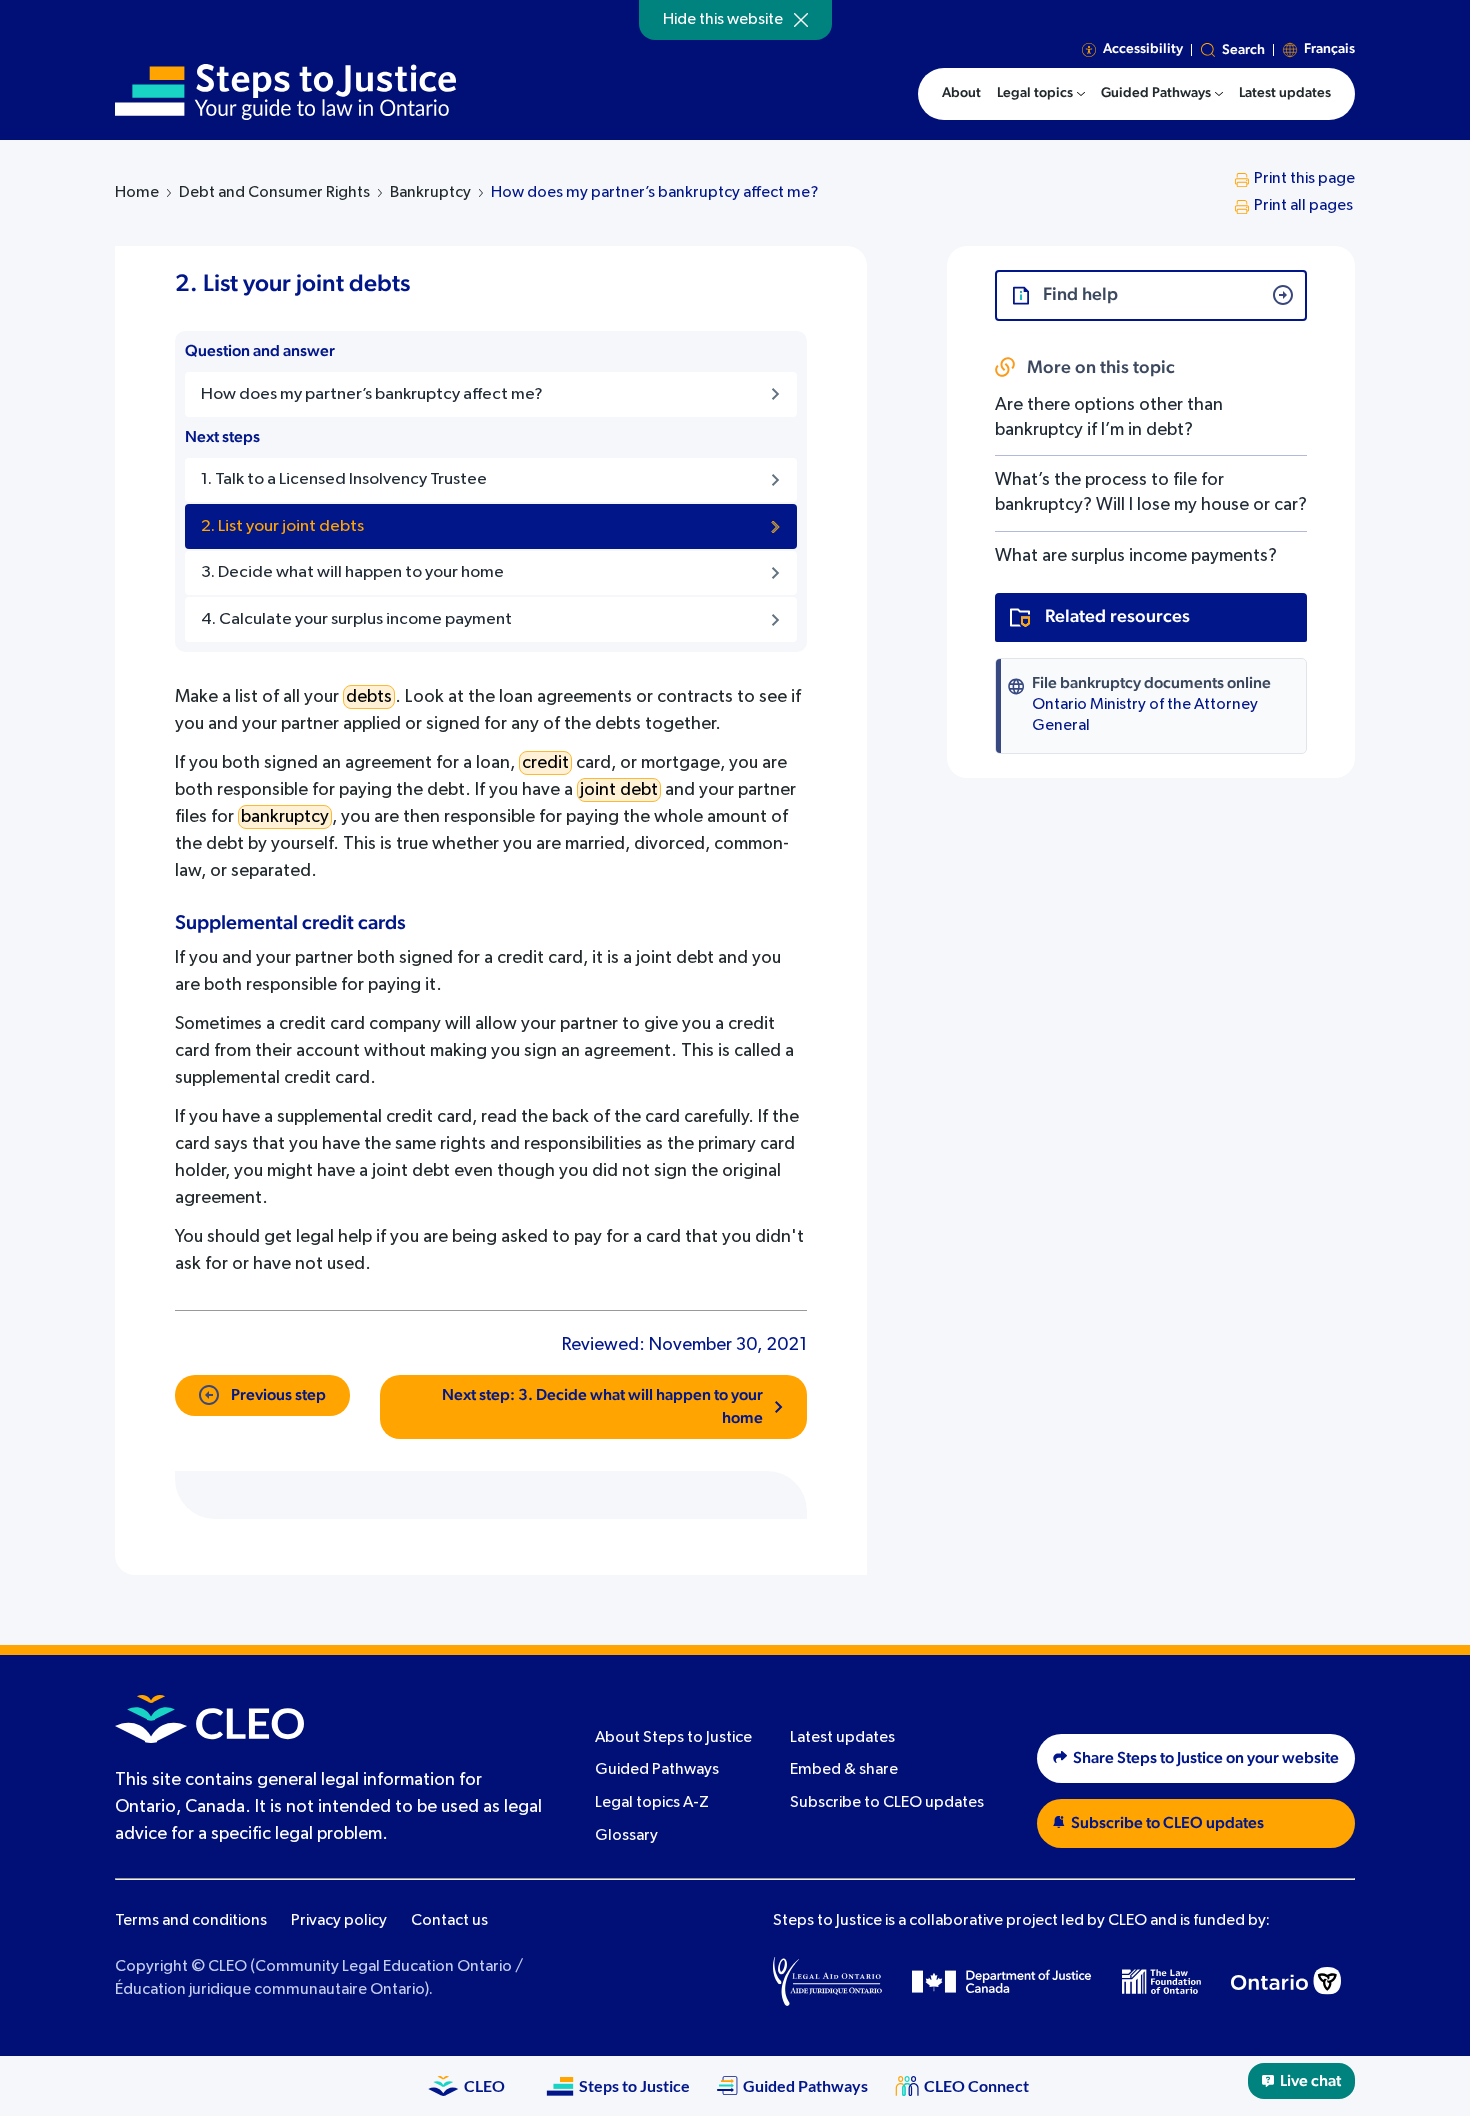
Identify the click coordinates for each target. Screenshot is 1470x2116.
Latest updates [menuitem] (1285, 93)
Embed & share (844, 1770)
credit (545, 763)
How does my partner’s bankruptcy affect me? (654, 193)
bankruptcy (285, 817)
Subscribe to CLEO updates (887, 1803)
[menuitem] (1041, 94)
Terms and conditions (191, 1921)
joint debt (619, 790)
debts (369, 697)
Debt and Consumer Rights (274, 193)
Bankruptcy (430, 193)
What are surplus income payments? (1136, 556)
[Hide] (801, 20)
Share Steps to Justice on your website (1206, 1758)
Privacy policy (339, 1921)
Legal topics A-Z (652, 1803)
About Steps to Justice (673, 1738)
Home (137, 193)
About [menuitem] (961, 93)
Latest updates (842, 1738)
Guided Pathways (657, 1770)
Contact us (449, 1921)
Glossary (626, 1836)
